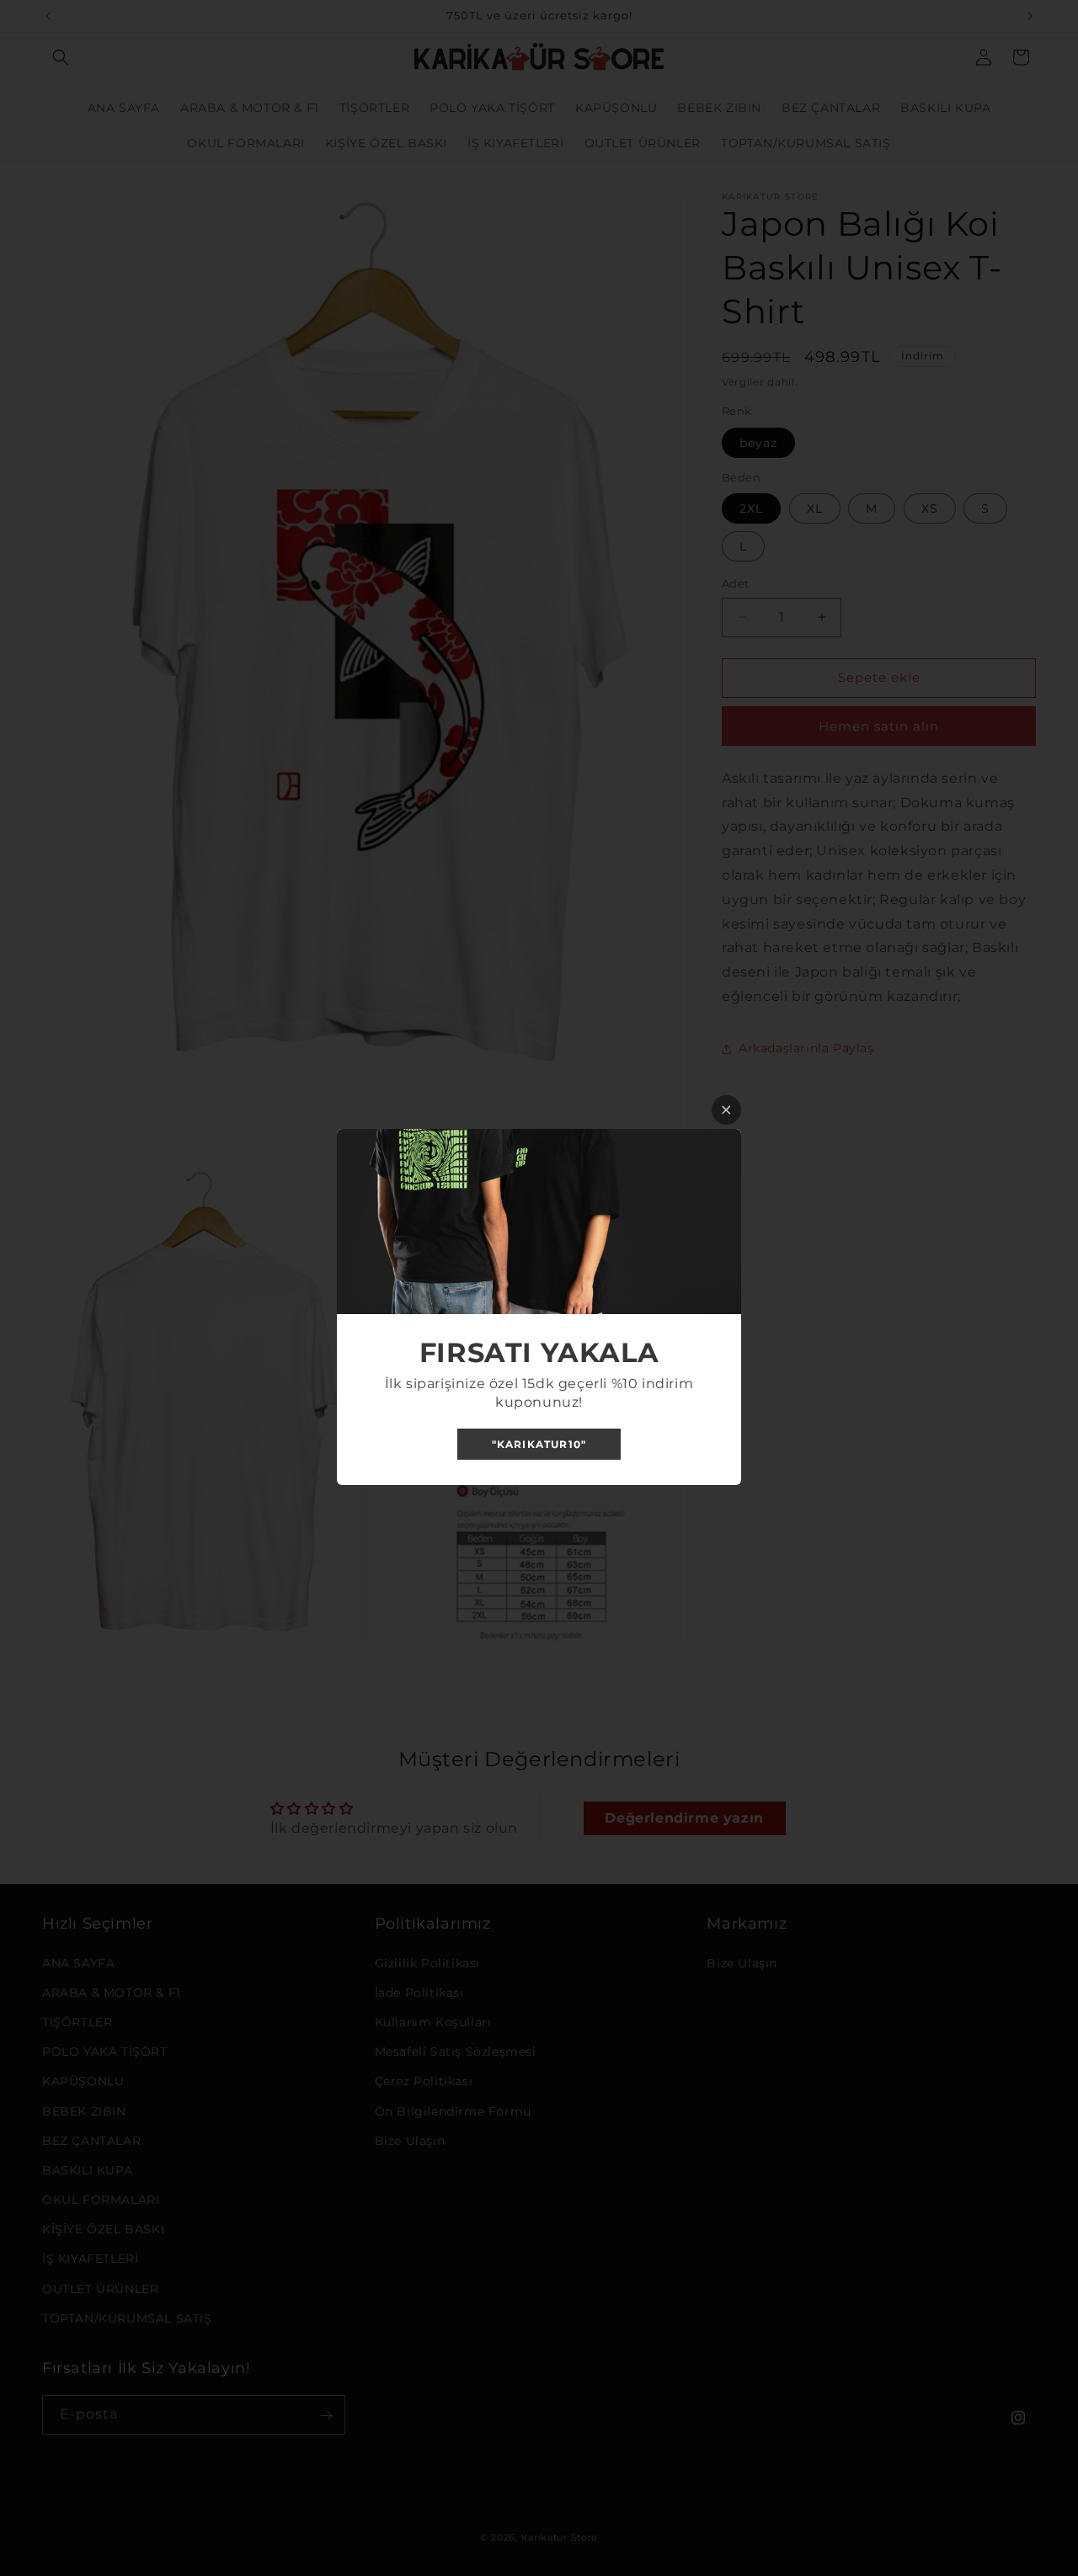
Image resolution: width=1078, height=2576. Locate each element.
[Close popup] (726, 1110)
